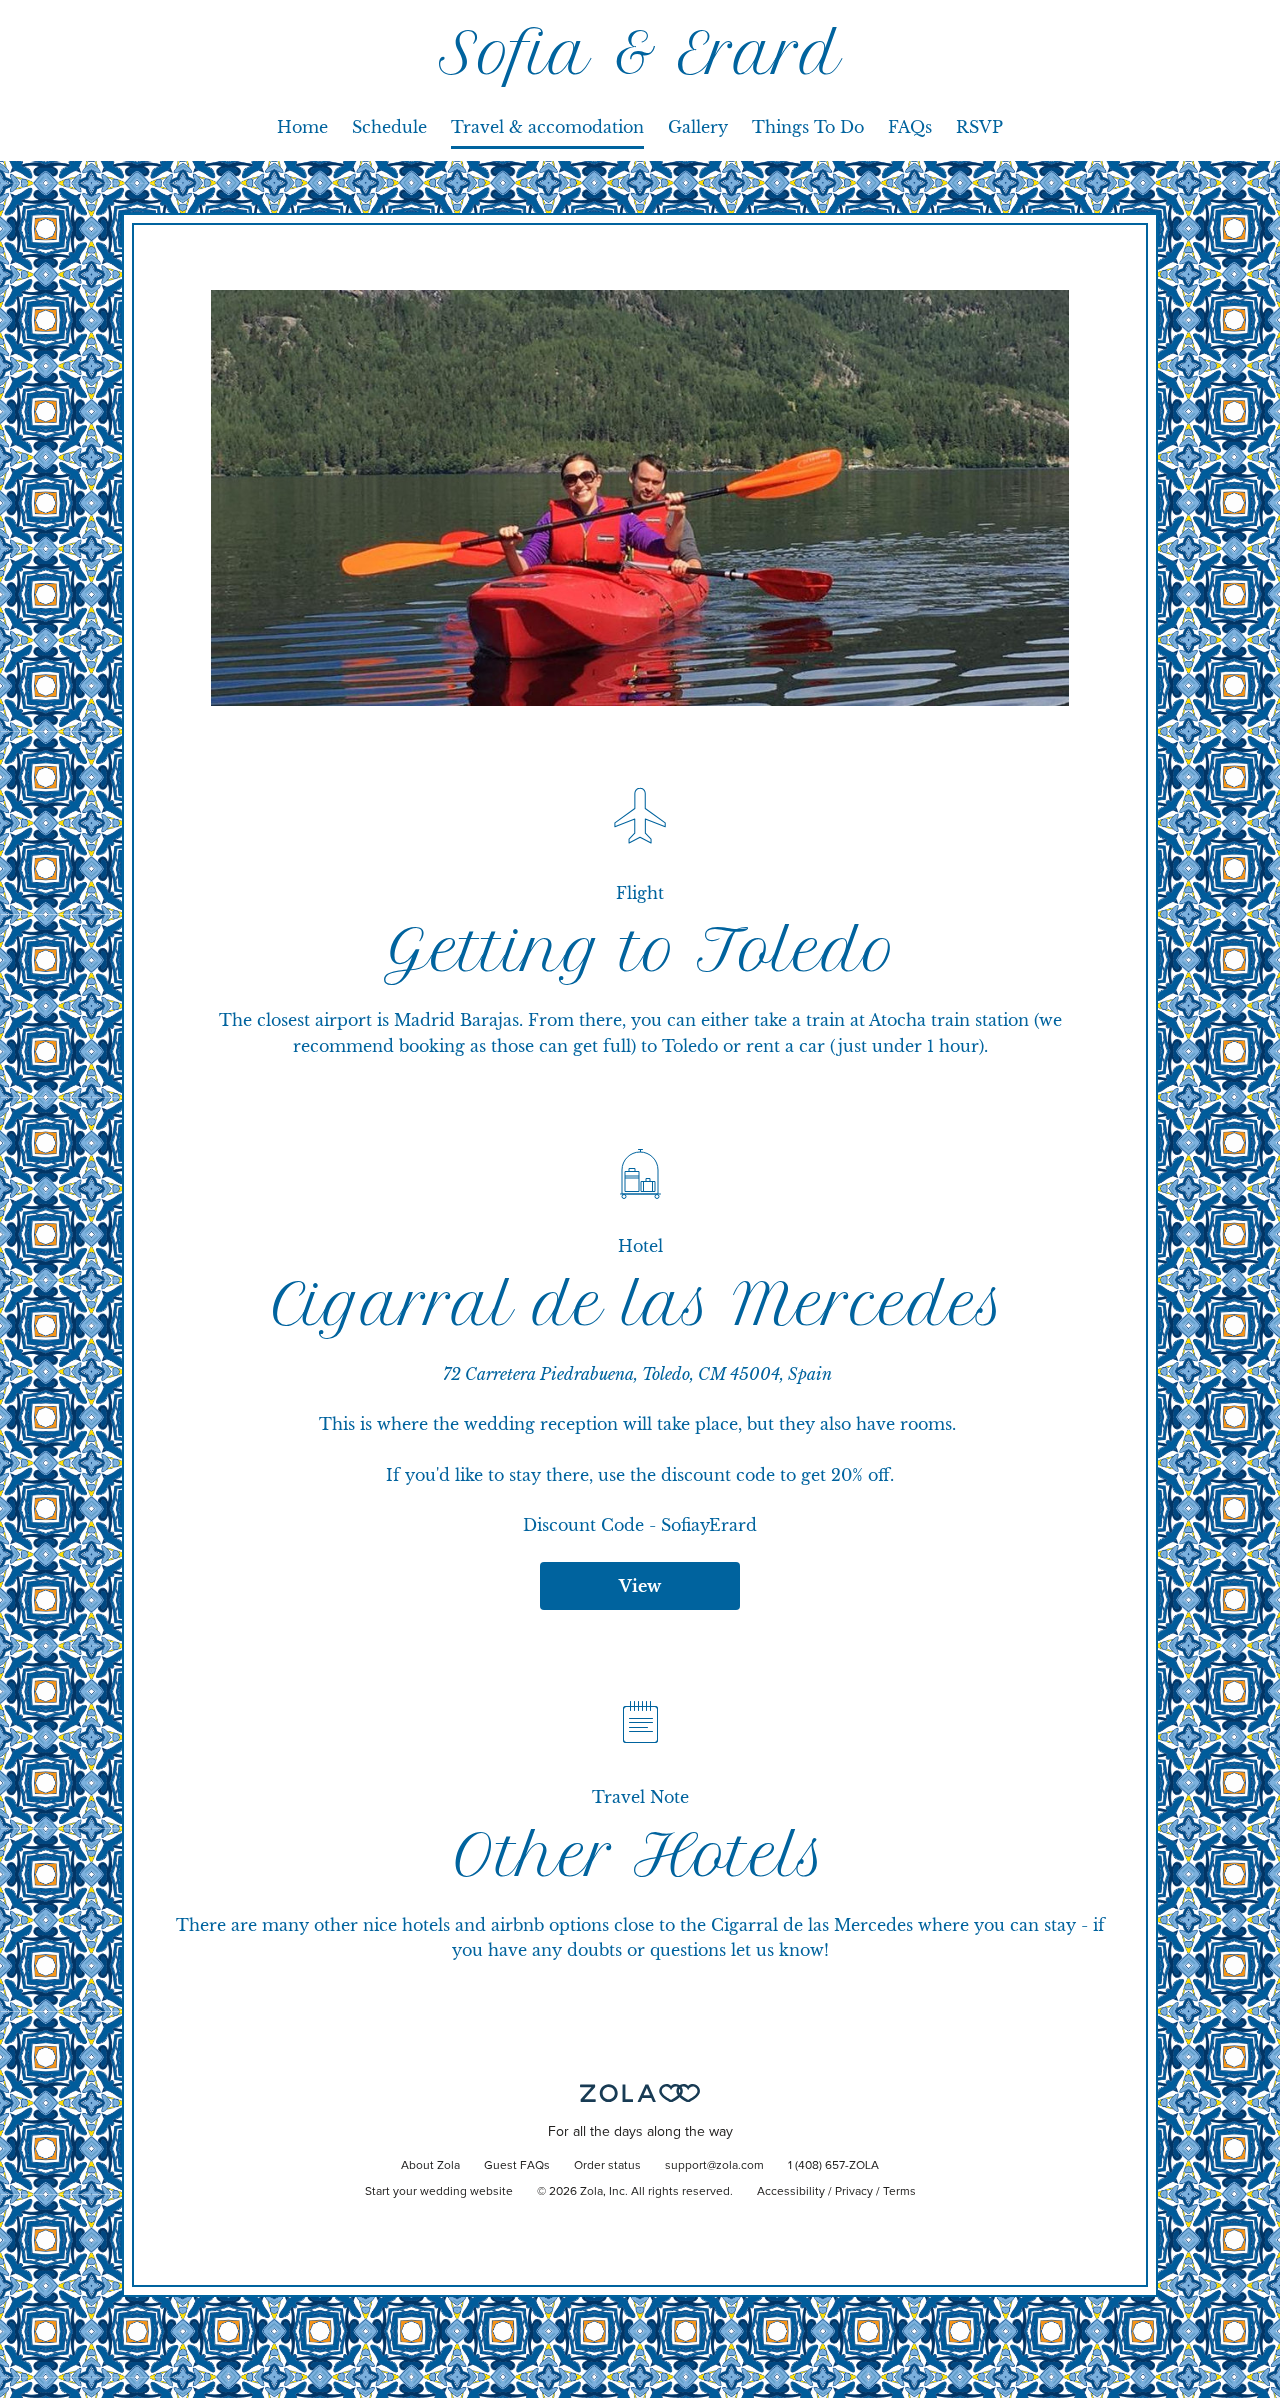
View (640, 1586)
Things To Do (808, 127)
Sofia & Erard (640, 53)
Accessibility (791, 2192)
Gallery (698, 127)
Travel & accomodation (547, 127)
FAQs (910, 127)
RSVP (979, 127)
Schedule (389, 127)
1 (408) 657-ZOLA (833, 2166)
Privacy (854, 2192)
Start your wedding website (439, 2192)
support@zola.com (714, 2166)
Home (302, 127)
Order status (607, 2166)
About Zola (430, 2166)
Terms (899, 2192)
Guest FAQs (517, 2166)
